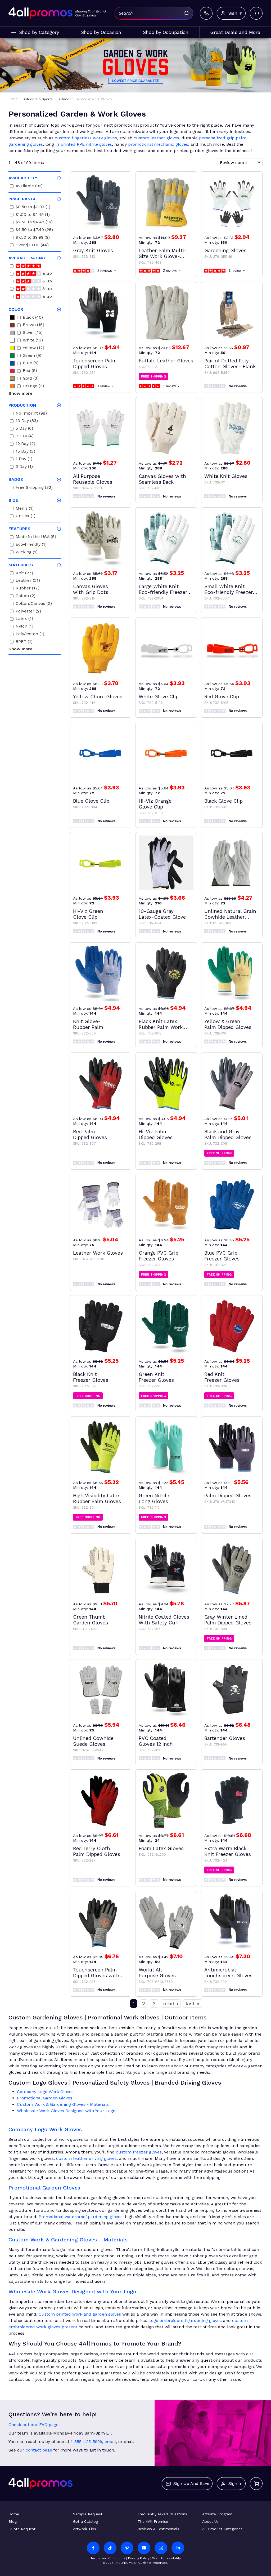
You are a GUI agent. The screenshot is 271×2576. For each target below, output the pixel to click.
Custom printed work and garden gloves (80, 2314)
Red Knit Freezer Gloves (222, 1377)
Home (14, 2514)
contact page (39, 2450)
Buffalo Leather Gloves (166, 361)
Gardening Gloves (225, 251)
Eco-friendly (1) (31, 545)
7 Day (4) (25, 437)
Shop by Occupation (166, 32)
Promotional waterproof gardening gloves (81, 2217)
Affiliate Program (217, 2514)
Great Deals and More (235, 32)
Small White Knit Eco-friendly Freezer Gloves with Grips (229, 589)
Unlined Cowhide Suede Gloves (93, 1741)
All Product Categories (222, 2529)
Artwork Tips (85, 2529)
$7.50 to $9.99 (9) (33, 238)
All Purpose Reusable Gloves (93, 479)
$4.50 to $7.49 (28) (34, 230)
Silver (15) (33, 333)
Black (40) (33, 318)
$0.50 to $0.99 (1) (33, 208)
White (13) (33, 341)
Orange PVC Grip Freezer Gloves (159, 1256)
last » (193, 2004)
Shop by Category (39, 32)
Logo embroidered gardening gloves (185, 2320)
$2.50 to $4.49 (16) (34, 223)
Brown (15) (33, 325)
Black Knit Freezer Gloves (91, 1377)
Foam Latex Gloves (161, 1849)
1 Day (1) (24, 459)
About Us (210, 2521)
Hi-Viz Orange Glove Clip (155, 804)
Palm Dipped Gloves (228, 1496)
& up (46, 274)
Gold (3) (31, 379)
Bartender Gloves (225, 1738)
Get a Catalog (85, 2521)
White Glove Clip (159, 697)
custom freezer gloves (139, 2152)
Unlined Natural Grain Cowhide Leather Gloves (230, 914)
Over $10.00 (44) (32, 246)
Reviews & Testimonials (158, 2529)
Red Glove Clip (222, 697)
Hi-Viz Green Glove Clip (88, 914)
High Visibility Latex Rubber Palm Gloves (97, 1499)
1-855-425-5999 (86, 2442)
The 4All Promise (153, 2521)
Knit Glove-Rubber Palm (88, 1024)
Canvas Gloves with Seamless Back (162, 479)
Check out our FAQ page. (34, 2425)
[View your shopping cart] (256, 13)
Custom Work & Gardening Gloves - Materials (63, 2104)
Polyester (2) (28, 612)
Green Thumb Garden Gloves (91, 1620)
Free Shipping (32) (34, 488)
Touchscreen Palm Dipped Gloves (95, 364)
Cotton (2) (26, 596)
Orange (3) (33, 387)
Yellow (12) (33, 348)
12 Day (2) (25, 444)
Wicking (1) (27, 553)
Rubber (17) (28, 589)
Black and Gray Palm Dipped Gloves (228, 1135)
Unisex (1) (26, 516)
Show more (21, 393)
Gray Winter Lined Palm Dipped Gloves (228, 1620)
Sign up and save (191, 2483)
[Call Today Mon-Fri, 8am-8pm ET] (206, 13)
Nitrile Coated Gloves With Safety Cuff (164, 1620)
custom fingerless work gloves (86, 138)
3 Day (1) (24, 467)
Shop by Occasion (101, 32)
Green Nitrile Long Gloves (154, 1499)
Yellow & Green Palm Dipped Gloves (228, 1024)
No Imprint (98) (31, 414)
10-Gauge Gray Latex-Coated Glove (162, 914)
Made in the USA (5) (36, 537)
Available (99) (29, 187)
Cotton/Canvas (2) (34, 604)
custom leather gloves (156, 138)
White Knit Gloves (226, 476)
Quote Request (22, 2529)
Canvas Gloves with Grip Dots (91, 589)
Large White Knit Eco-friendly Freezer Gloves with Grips (163, 589)
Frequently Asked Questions (162, 2514)
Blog (13, 2521)
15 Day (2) (25, 452)
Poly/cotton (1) (30, 635)
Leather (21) (28, 581)
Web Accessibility (166, 2558)
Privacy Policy (139, 2558)
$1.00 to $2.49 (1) (33, 215)
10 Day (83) (27, 421)
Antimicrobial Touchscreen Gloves (228, 1973)
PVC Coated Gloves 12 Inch (156, 1741)
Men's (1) (25, 509)
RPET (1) (24, 642)
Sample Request (88, 2514)
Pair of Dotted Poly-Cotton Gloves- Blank (230, 364)
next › (171, 2004)
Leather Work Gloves (98, 1253)
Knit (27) (24, 574)
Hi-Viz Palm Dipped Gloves (156, 1135)
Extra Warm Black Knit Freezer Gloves (228, 1851)
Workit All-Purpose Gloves (157, 1973)
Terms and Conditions (108, 2558)
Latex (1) (24, 619)
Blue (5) (31, 364)
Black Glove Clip (223, 801)
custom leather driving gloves (86, 2158)
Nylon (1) (24, 627)
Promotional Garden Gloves (45, 2098)
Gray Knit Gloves (93, 251)
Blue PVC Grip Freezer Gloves (222, 1256)
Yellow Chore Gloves (98, 697)
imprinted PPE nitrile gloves (84, 144)
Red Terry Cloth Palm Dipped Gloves (97, 1851)
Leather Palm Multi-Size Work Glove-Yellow (163, 254)
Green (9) (32, 356)
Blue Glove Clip (91, 801)
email (110, 2442)
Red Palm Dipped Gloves (90, 1135)
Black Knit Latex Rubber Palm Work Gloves (161, 1024)
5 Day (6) (24, 429)
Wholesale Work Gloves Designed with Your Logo (66, 2111)
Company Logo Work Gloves (45, 2092)
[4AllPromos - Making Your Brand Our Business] (40, 13)
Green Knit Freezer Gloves (156, 1377)
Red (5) (30, 371)
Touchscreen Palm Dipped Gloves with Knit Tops (96, 1973)
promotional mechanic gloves (158, 144)
